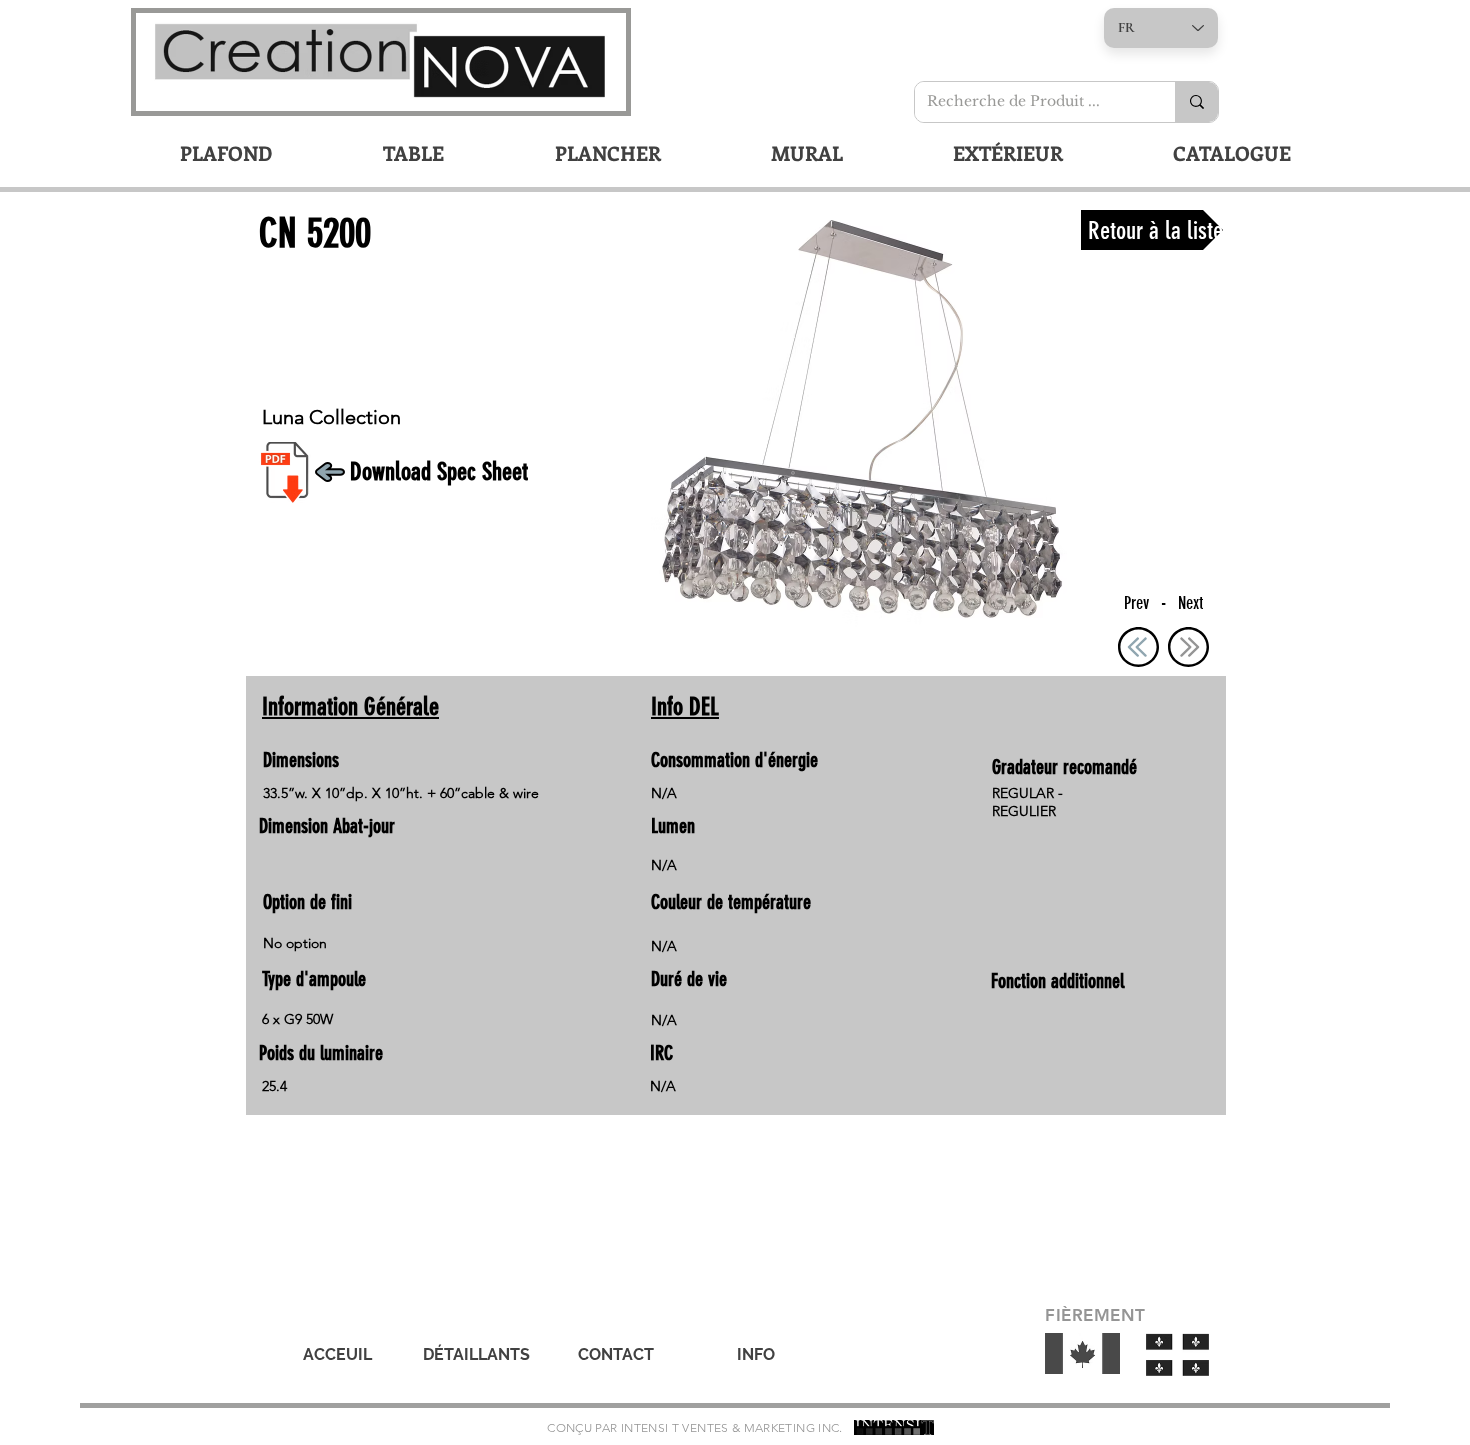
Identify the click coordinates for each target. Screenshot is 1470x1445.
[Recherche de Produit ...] (1196, 102)
